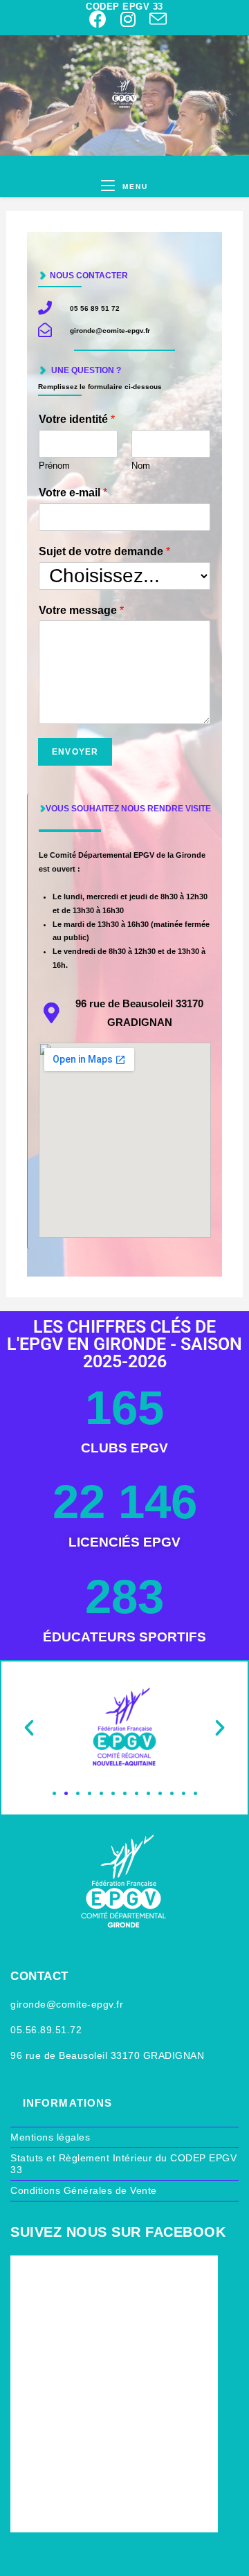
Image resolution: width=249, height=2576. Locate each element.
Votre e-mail (73, 493)
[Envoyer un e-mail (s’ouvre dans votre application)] (155, 19)
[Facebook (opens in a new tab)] (98, 19)
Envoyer (75, 752)
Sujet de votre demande (104, 551)
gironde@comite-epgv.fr (67, 2004)
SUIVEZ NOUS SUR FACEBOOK (118, 2232)
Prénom (54, 466)
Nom (141, 466)
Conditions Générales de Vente (84, 2190)
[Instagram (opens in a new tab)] (128, 19)
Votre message (81, 610)
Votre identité (77, 419)
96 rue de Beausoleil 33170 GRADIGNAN (107, 2055)
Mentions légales (50, 2137)
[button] (29, 1728)
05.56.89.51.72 (46, 2030)
